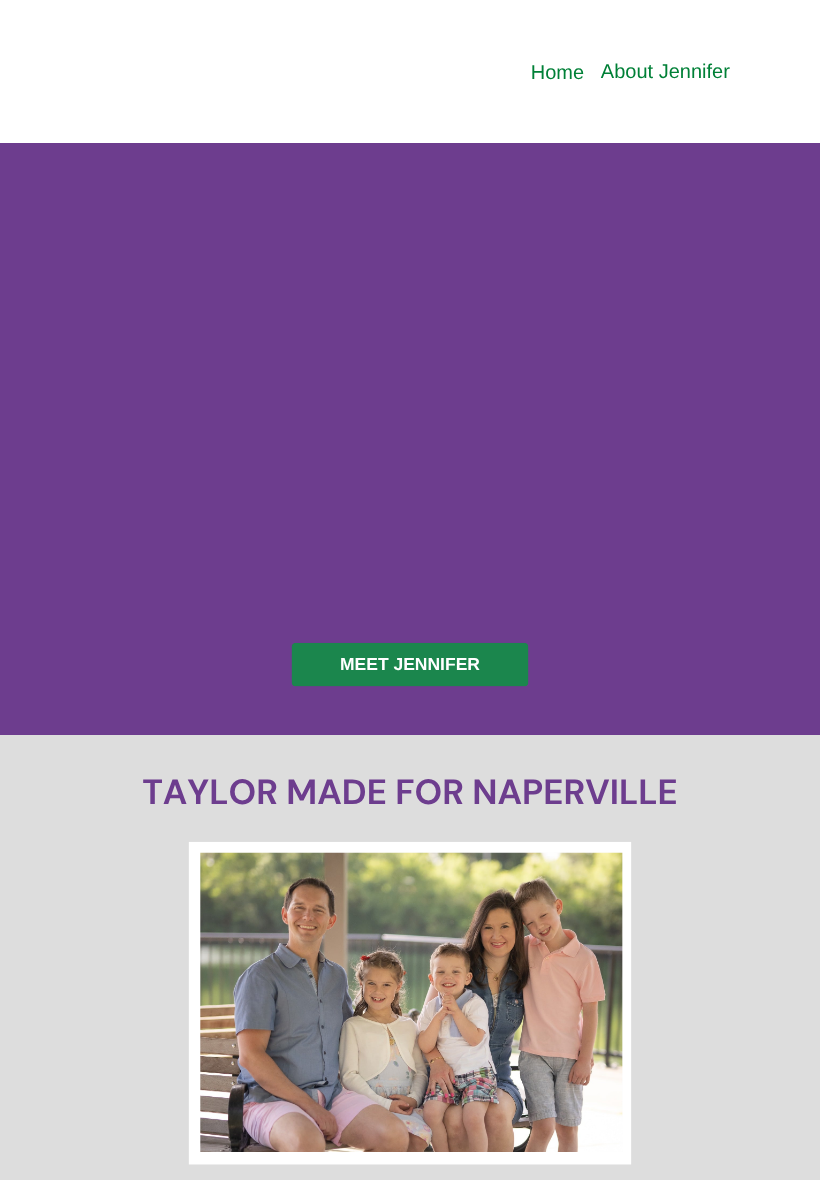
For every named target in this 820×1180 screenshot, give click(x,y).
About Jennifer (665, 71)
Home (557, 72)
